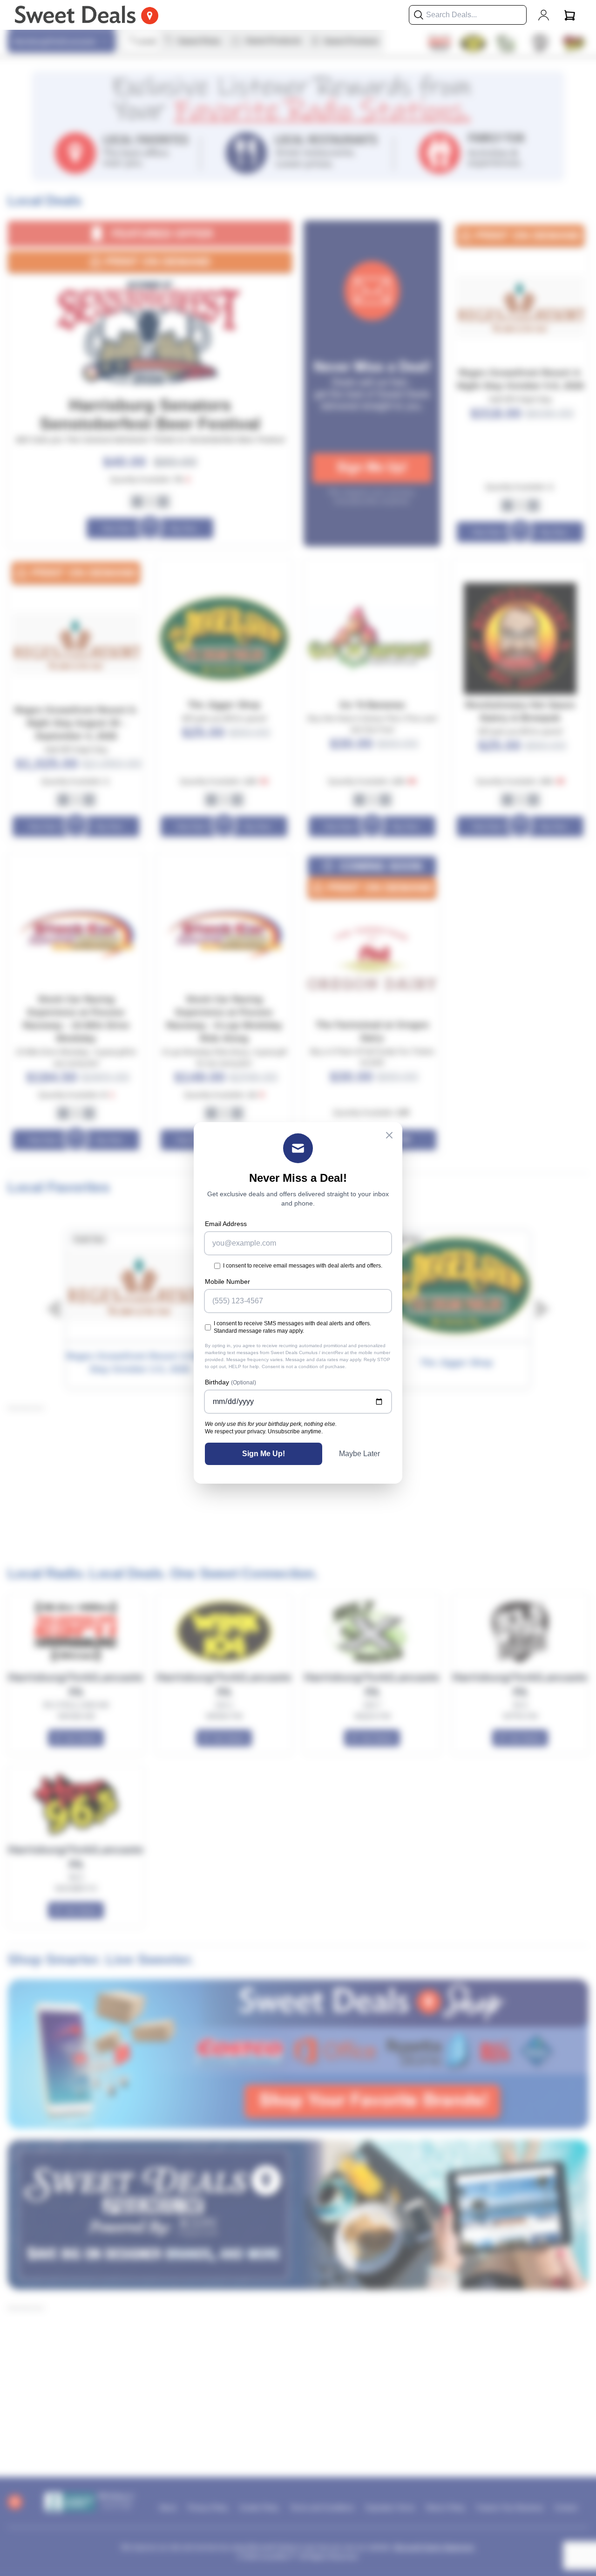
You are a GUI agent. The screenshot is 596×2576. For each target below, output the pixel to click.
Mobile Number (227, 1281)
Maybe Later (359, 1454)
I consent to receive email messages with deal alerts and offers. (303, 1266)
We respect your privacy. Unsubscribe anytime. (264, 1431)
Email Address (226, 1224)
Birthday (230, 1382)
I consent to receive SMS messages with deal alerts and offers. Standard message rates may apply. (292, 1327)
